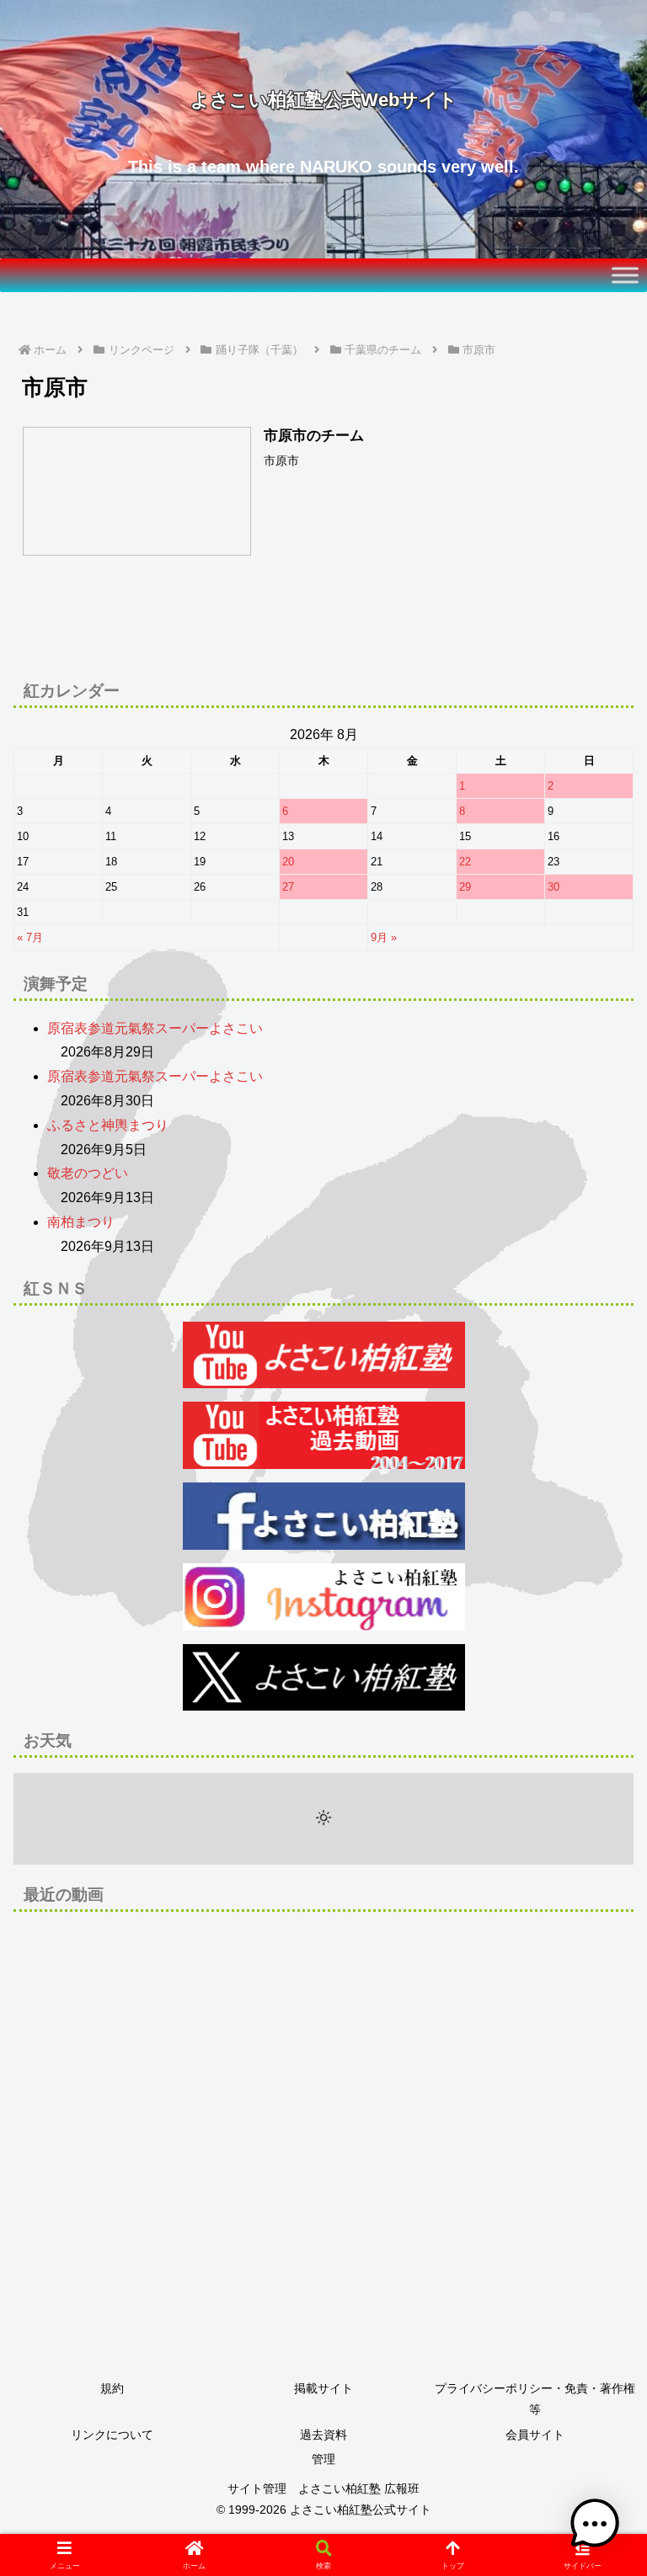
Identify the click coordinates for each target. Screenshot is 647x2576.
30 (553, 887)
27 (288, 887)
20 (288, 862)
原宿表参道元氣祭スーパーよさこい (155, 1028)
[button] (597, 2198)
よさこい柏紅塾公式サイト (361, 2509)
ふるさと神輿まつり (108, 1125)
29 (465, 887)
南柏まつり (81, 1222)
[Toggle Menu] (625, 276)
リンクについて (112, 2435)
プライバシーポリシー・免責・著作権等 (535, 2399)
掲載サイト (323, 2388)
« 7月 (30, 937)
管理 (323, 2459)
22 (465, 862)
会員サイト (535, 2435)
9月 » (384, 937)
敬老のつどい (88, 1173)
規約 (112, 2388)
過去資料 (323, 2435)
